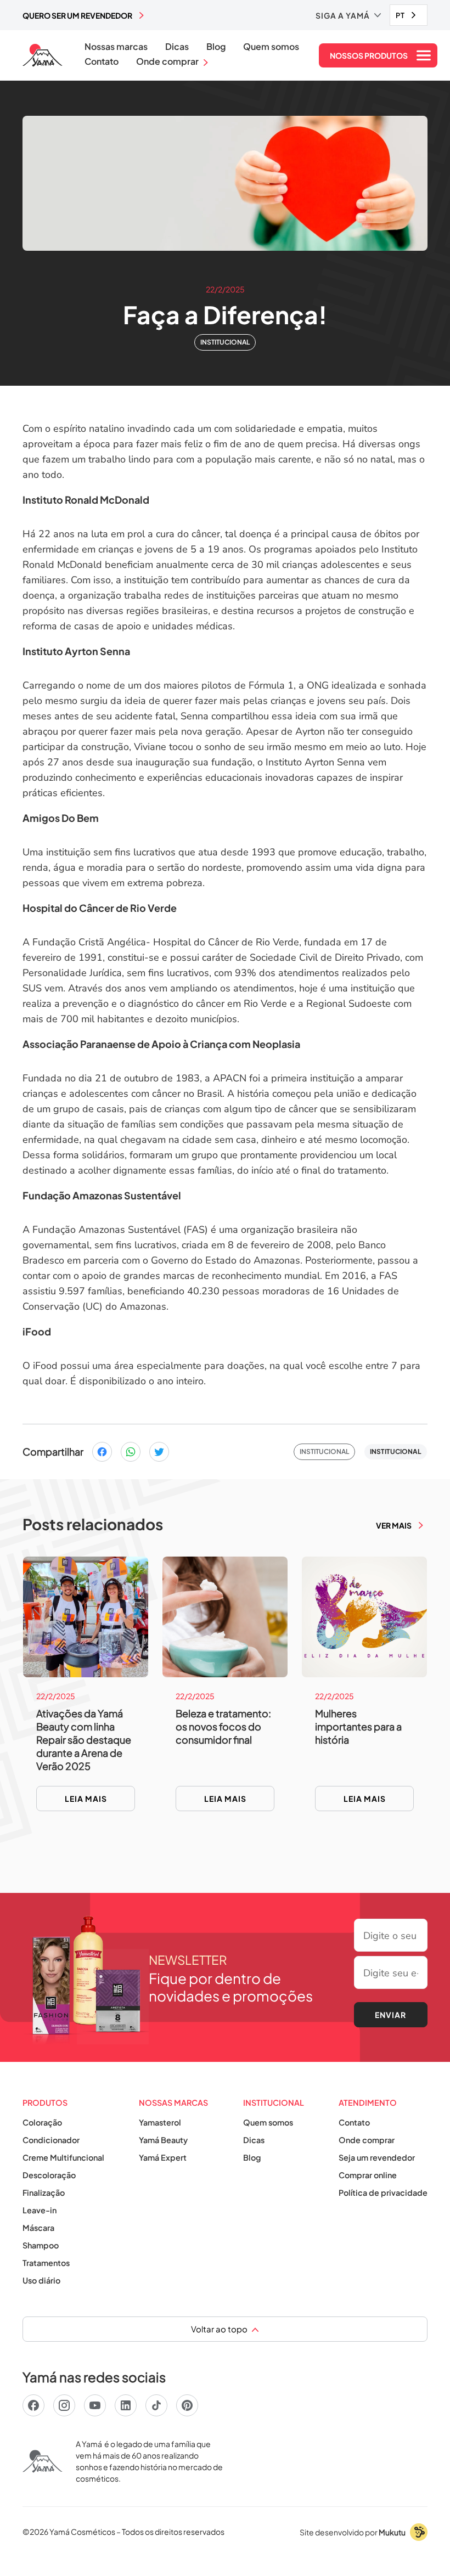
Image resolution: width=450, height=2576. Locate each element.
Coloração (42, 2122)
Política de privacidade (383, 2192)
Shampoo (41, 2245)
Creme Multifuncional (63, 2157)
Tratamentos (46, 2263)
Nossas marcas (116, 47)
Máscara (38, 2228)
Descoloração (49, 2175)
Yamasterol (160, 2122)
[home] (43, 55)
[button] (348, 15)
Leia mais (86, 1799)
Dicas (177, 47)
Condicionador (51, 2140)
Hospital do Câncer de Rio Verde (100, 908)
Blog (216, 47)
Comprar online (368, 2175)
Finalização (44, 2192)
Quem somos (271, 47)
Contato (102, 61)
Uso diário (41, 2280)
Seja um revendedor (377, 2157)
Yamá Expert (163, 2157)
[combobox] (409, 15)
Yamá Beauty (163, 2140)
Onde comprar (367, 2140)
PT (400, 15)
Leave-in (40, 2210)
